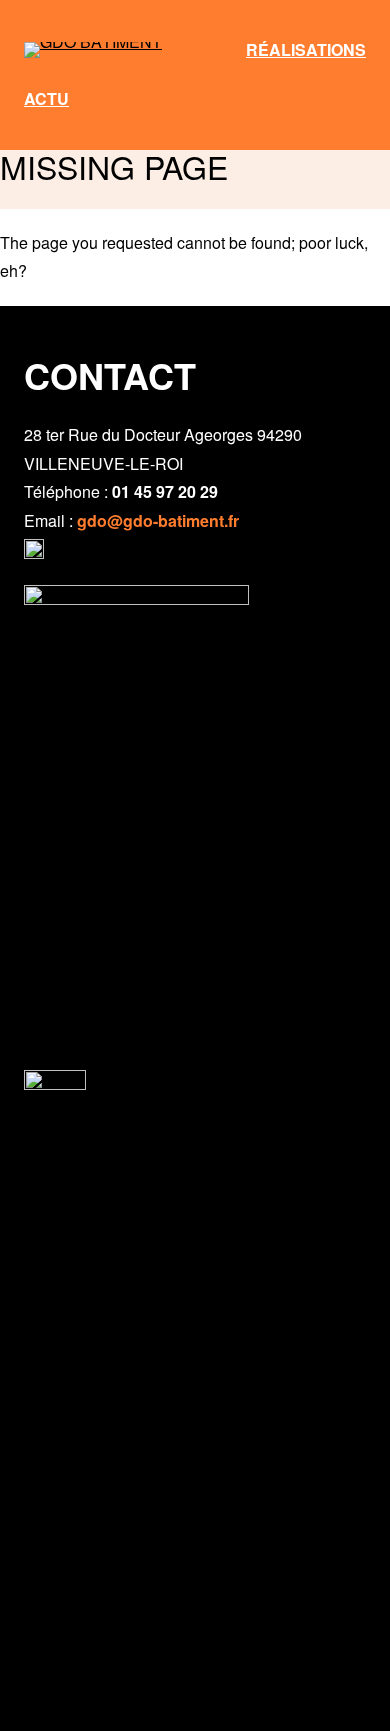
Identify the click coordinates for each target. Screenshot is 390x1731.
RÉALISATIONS (306, 49)
